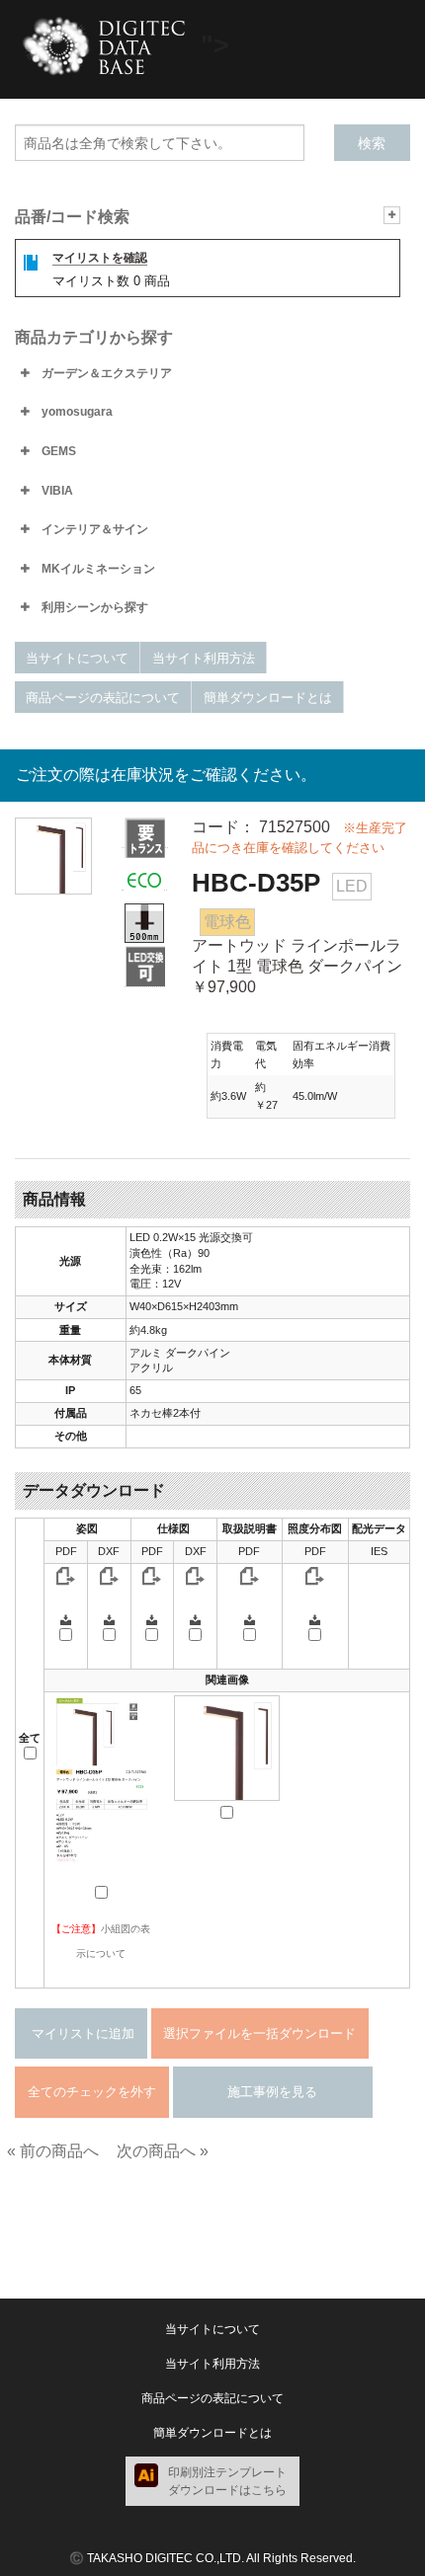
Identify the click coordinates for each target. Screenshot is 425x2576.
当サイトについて (77, 658)
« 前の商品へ (53, 2151)
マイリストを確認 (100, 258)
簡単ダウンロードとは (268, 698)
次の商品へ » (163, 2151)
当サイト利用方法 (204, 658)
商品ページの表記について (103, 698)
